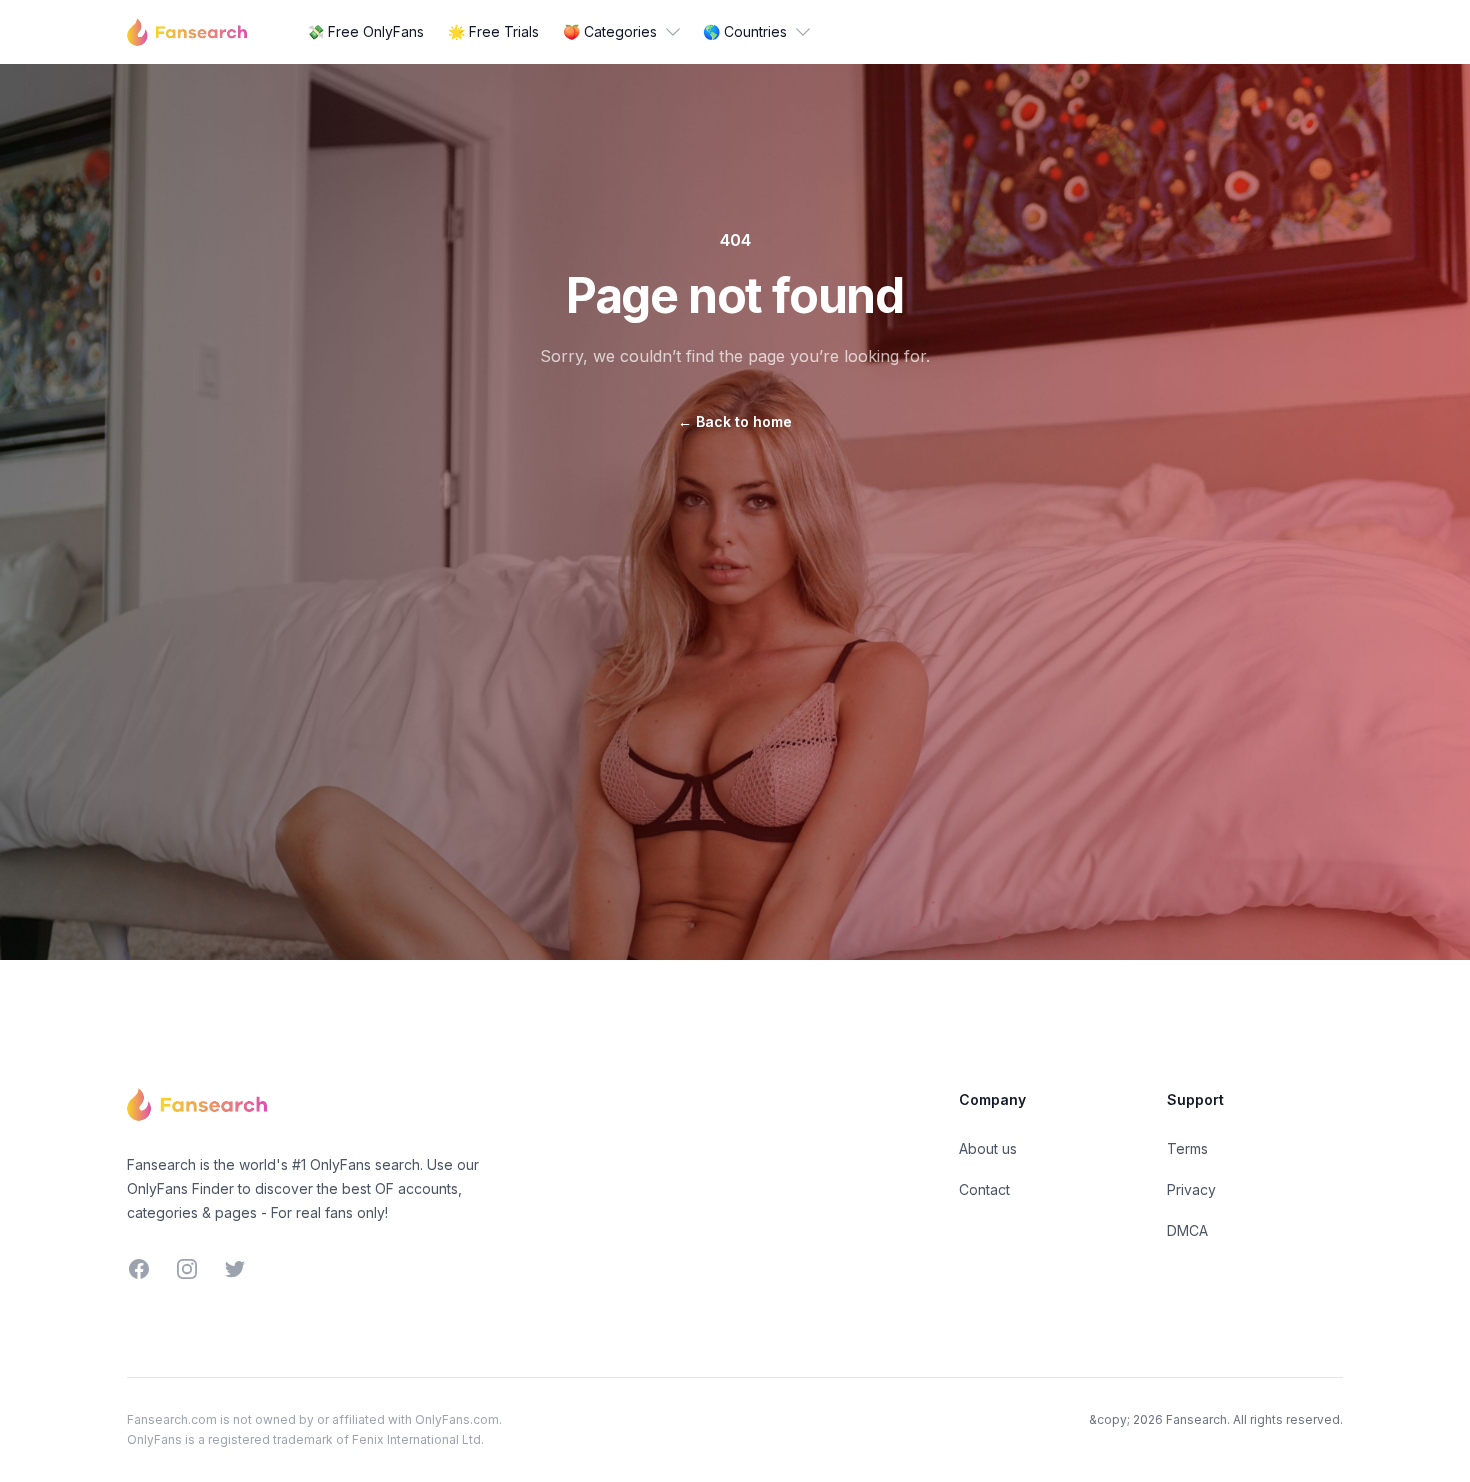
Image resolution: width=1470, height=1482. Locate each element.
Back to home (735, 421)
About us (988, 1148)
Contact (984, 1189)
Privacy (1191, 1189)
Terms (1187, 1148)
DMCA (1187, 1230)
